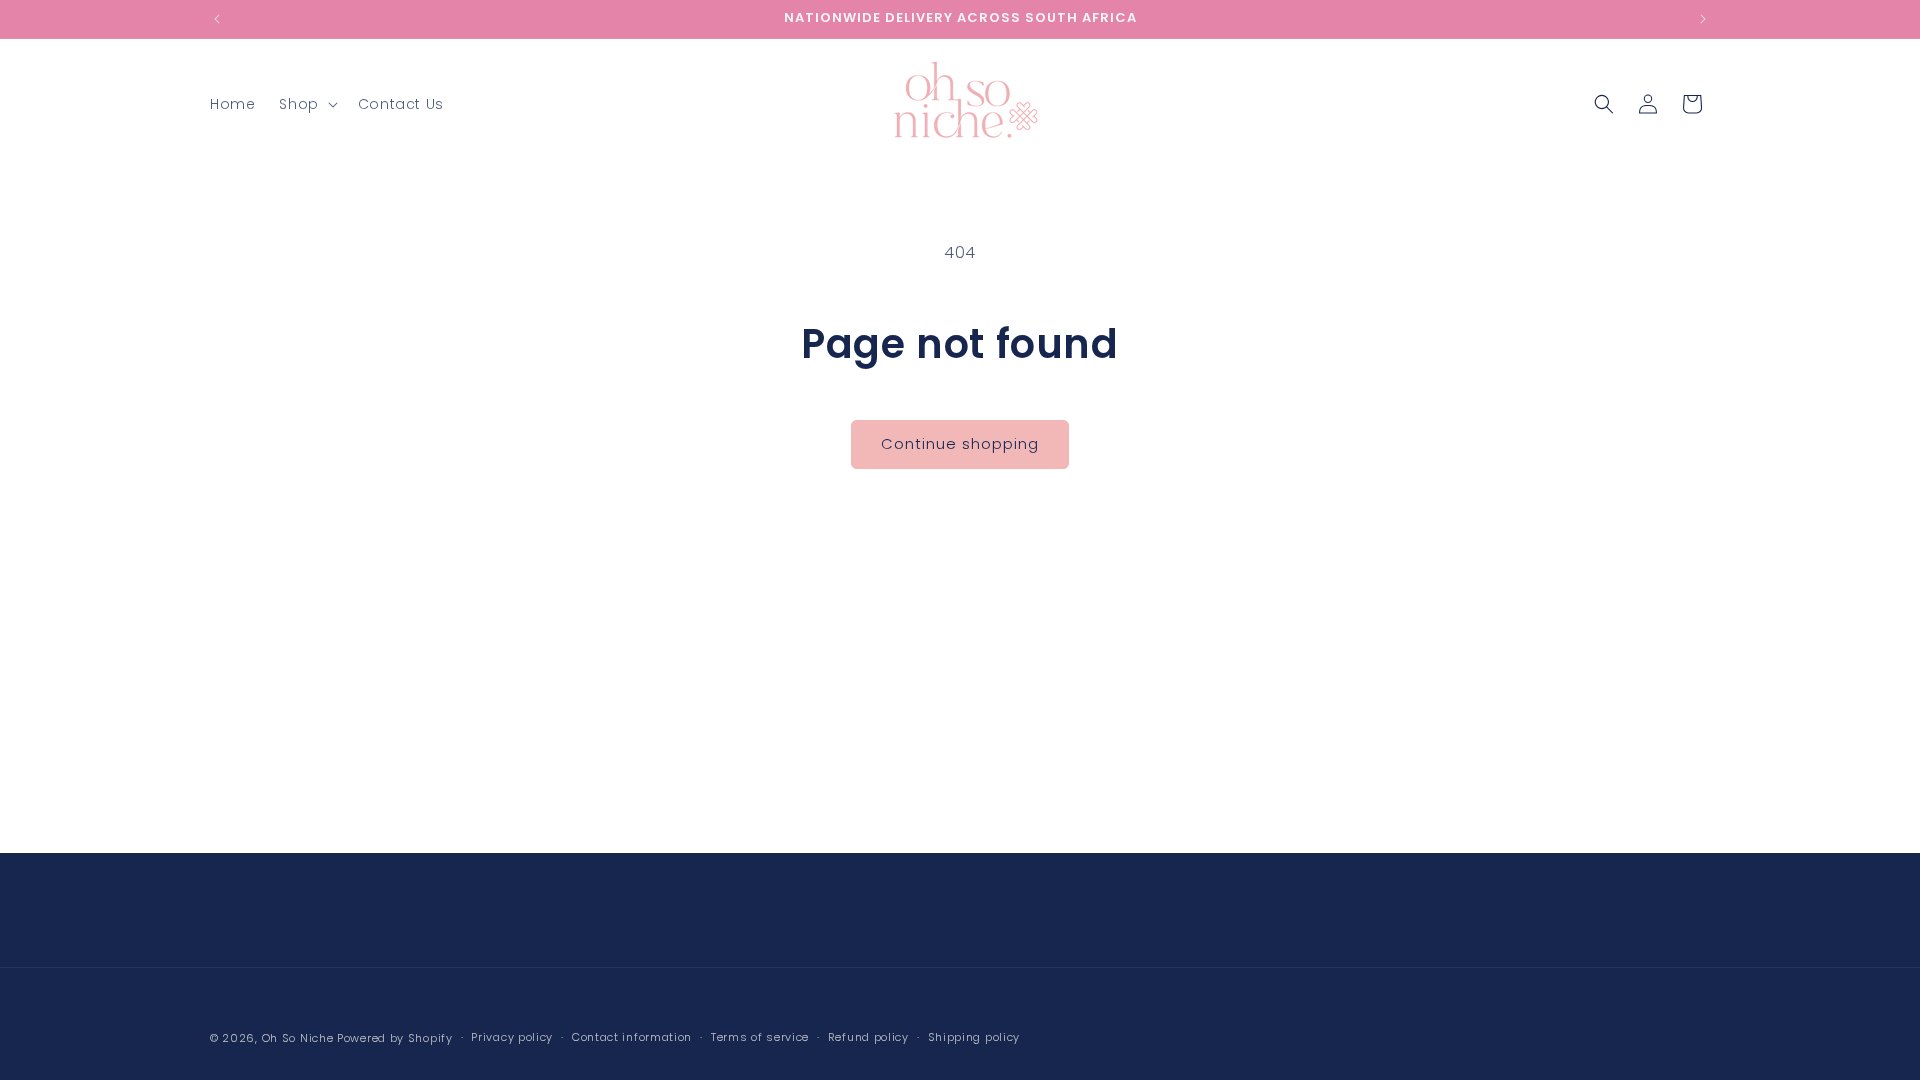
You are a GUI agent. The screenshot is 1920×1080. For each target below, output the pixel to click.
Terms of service (760, 1037)
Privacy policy (512, 1037)
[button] (306, 104)
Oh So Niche (298, 1038)
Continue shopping (960, 443)
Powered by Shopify (395, 1038)
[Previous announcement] (217, 19)
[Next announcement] (1703, 19)
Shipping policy (974, 1037)
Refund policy (868, 1037)
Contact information (632, 1037)
